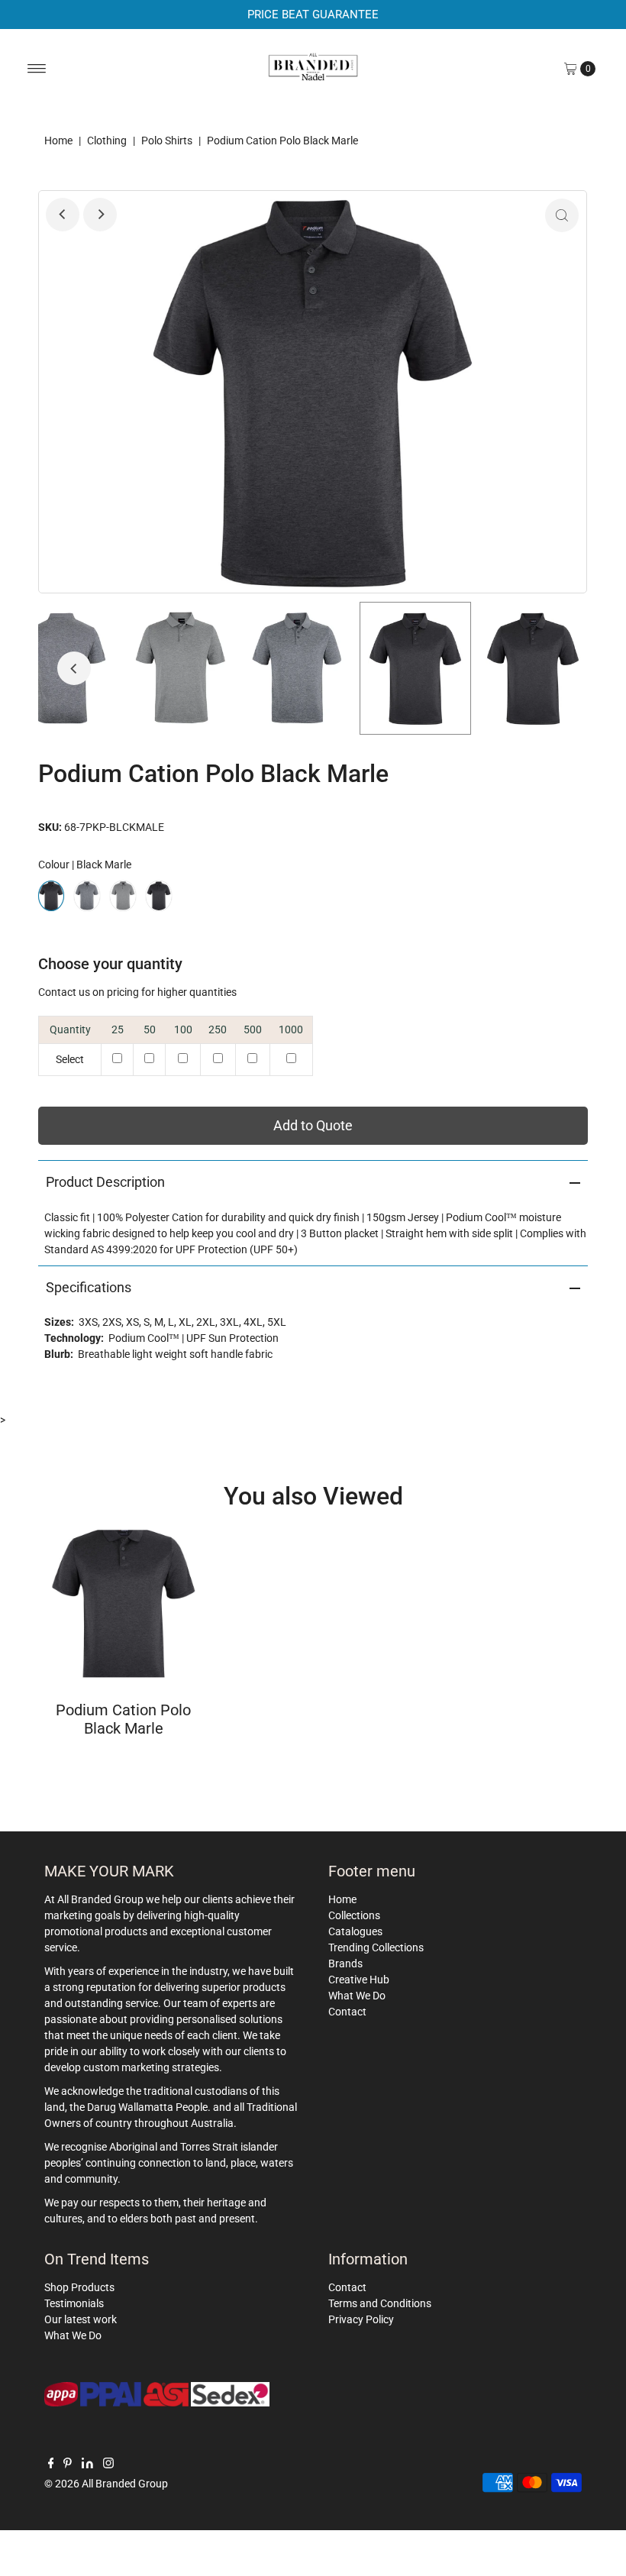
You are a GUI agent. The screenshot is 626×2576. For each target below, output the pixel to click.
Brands (345, 1964)
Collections (354, 1915)
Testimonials (74, 2303)
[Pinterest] (68, 2464)
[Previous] (63, 215)
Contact (347, 2012)
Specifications (89, 1287)
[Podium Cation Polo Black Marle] (123, 1603)
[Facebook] (51, 2464)
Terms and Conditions (380, 2303)
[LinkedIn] (87, 2464)
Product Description (105, 1182)
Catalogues (355, 1931)
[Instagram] (108, 2464)
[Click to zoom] (562, 215)
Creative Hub (359, 1980)
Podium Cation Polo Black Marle (123, 1719)
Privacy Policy (361, 2319)
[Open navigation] (37, 69)
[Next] (100, 215)
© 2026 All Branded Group (106, 2484)
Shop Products (79, 2287)
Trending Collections (376, 1947)
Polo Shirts (167, 141)
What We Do (357, 1996)
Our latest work (81, 2319)
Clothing (107, 141)
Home (58, 141)
